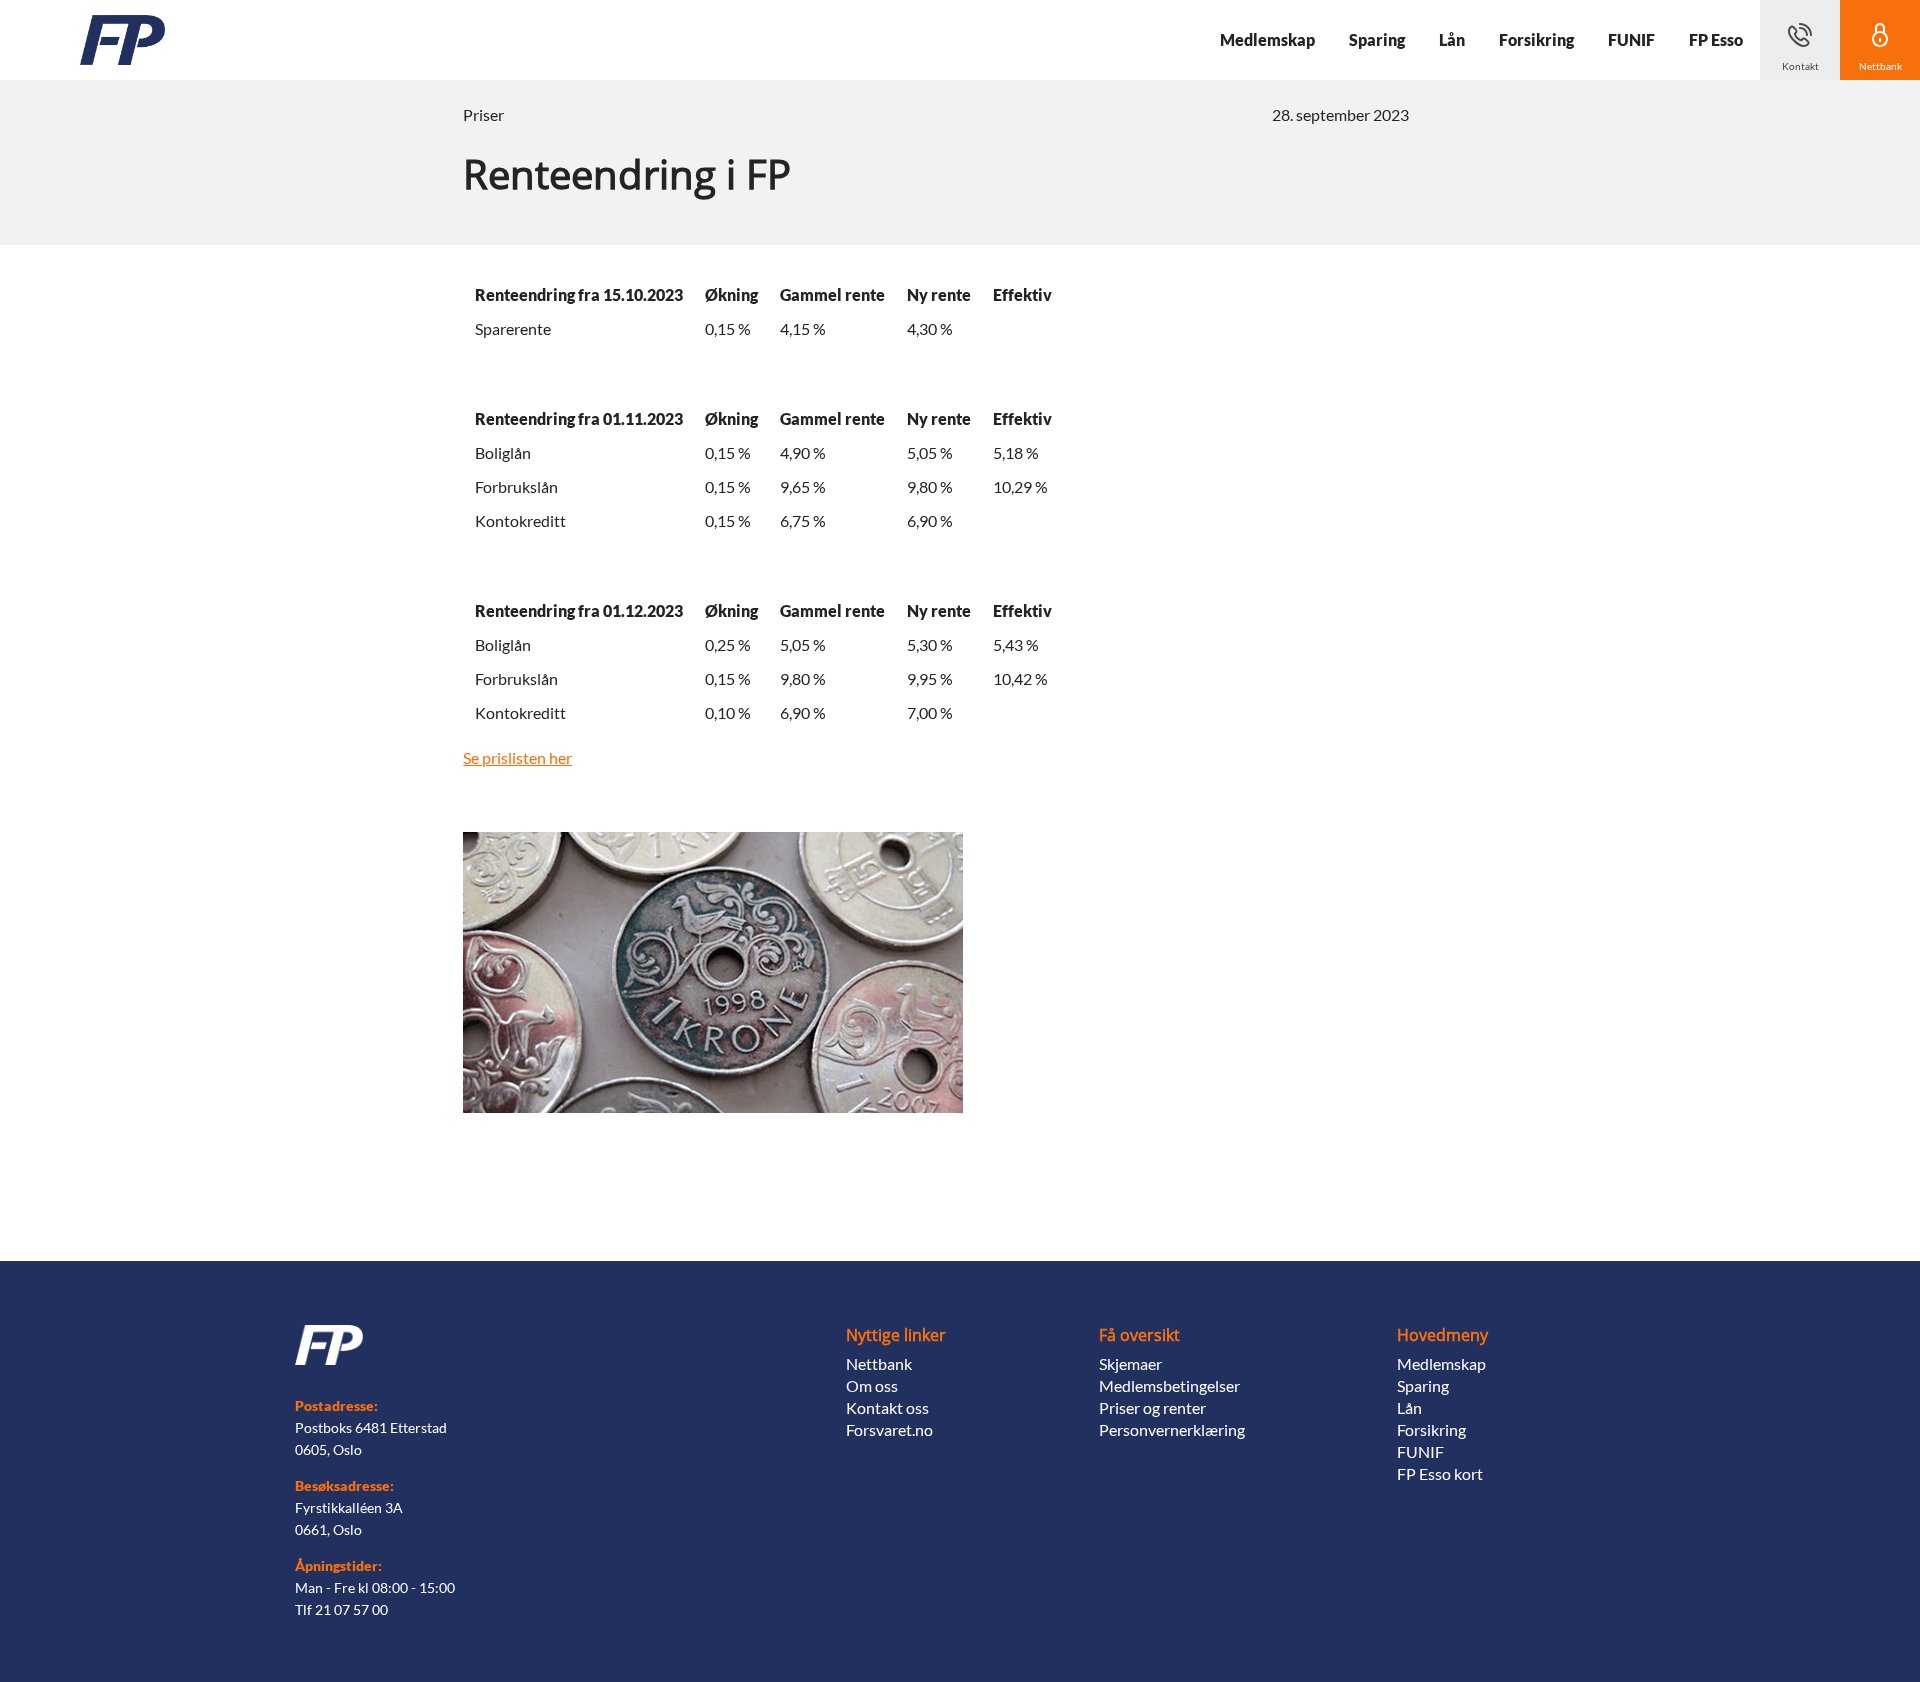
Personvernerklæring (1172, 1429)
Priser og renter (1152, 1407)
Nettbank (879, 1363)
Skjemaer (1130, 1363)
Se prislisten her (517, 757)
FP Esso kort (1440, 1473)
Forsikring (1431, 1429)
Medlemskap (1441, 1363)
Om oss (872, 1385)
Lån (1409, 1407)
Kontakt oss (887, 1407)
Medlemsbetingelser (1169, 1385)
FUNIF (1420, 1451)
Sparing (1423, 1385)
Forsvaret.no (889, 1429)
